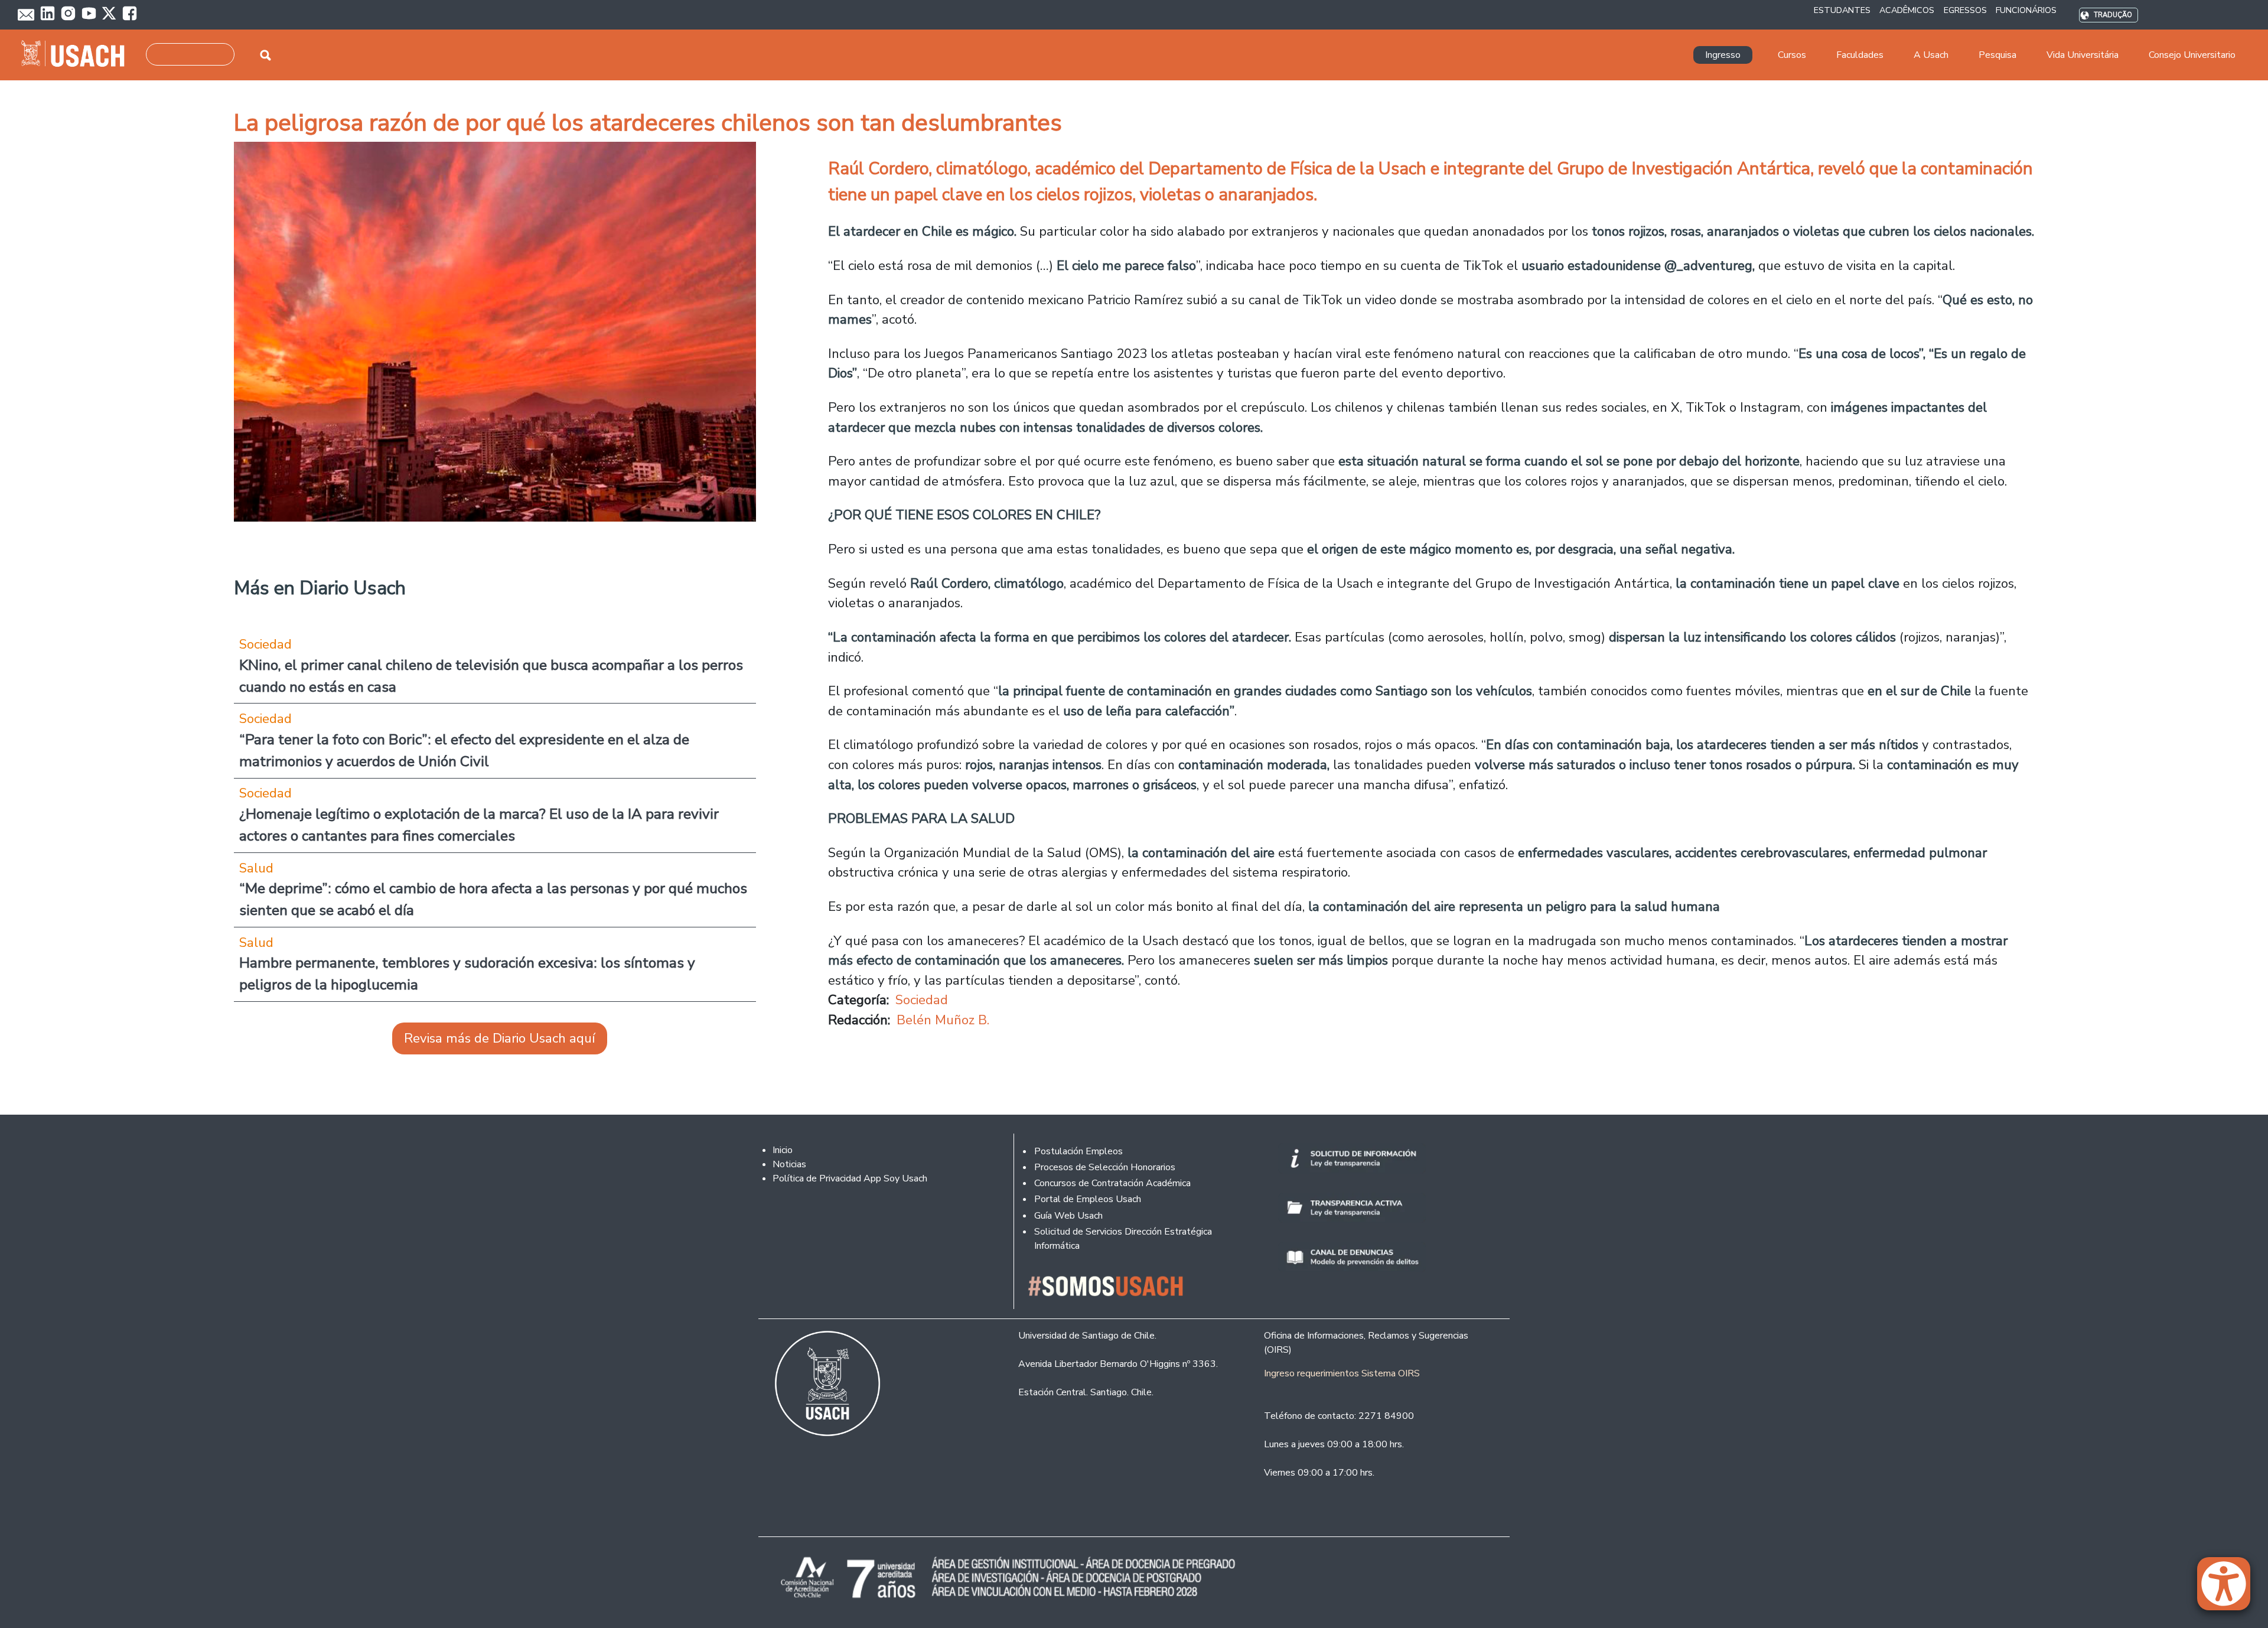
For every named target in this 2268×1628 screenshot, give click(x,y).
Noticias (789, 1164)
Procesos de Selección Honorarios (1105, 1167)
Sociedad (922, 1000)
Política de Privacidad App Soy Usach (850, 1178)
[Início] (78, 55)
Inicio (783, 1150)
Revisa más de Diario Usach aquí (500, 1038)
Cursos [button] (1792, 55)
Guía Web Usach (1068, 1216)
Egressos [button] (1965, 10)
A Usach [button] (1931, 55)
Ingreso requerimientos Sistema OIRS (1342, 1373)
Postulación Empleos (1078, 1151)
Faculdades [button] (1860, 55)
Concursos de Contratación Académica (1112, 1183)
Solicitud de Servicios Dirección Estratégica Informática (1123, 1239)
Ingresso (1723, 55)
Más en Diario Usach (320, 588)
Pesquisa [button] (1997, 55)
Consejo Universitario (2192, 55)
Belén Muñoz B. (943, 1020)
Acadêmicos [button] (1907, 10)
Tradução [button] (2113, 15)
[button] (2230, 1589)
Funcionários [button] (2026, 10)
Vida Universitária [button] (2083, 55)
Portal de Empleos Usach (1088, 1199)
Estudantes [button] (1842, 10)
